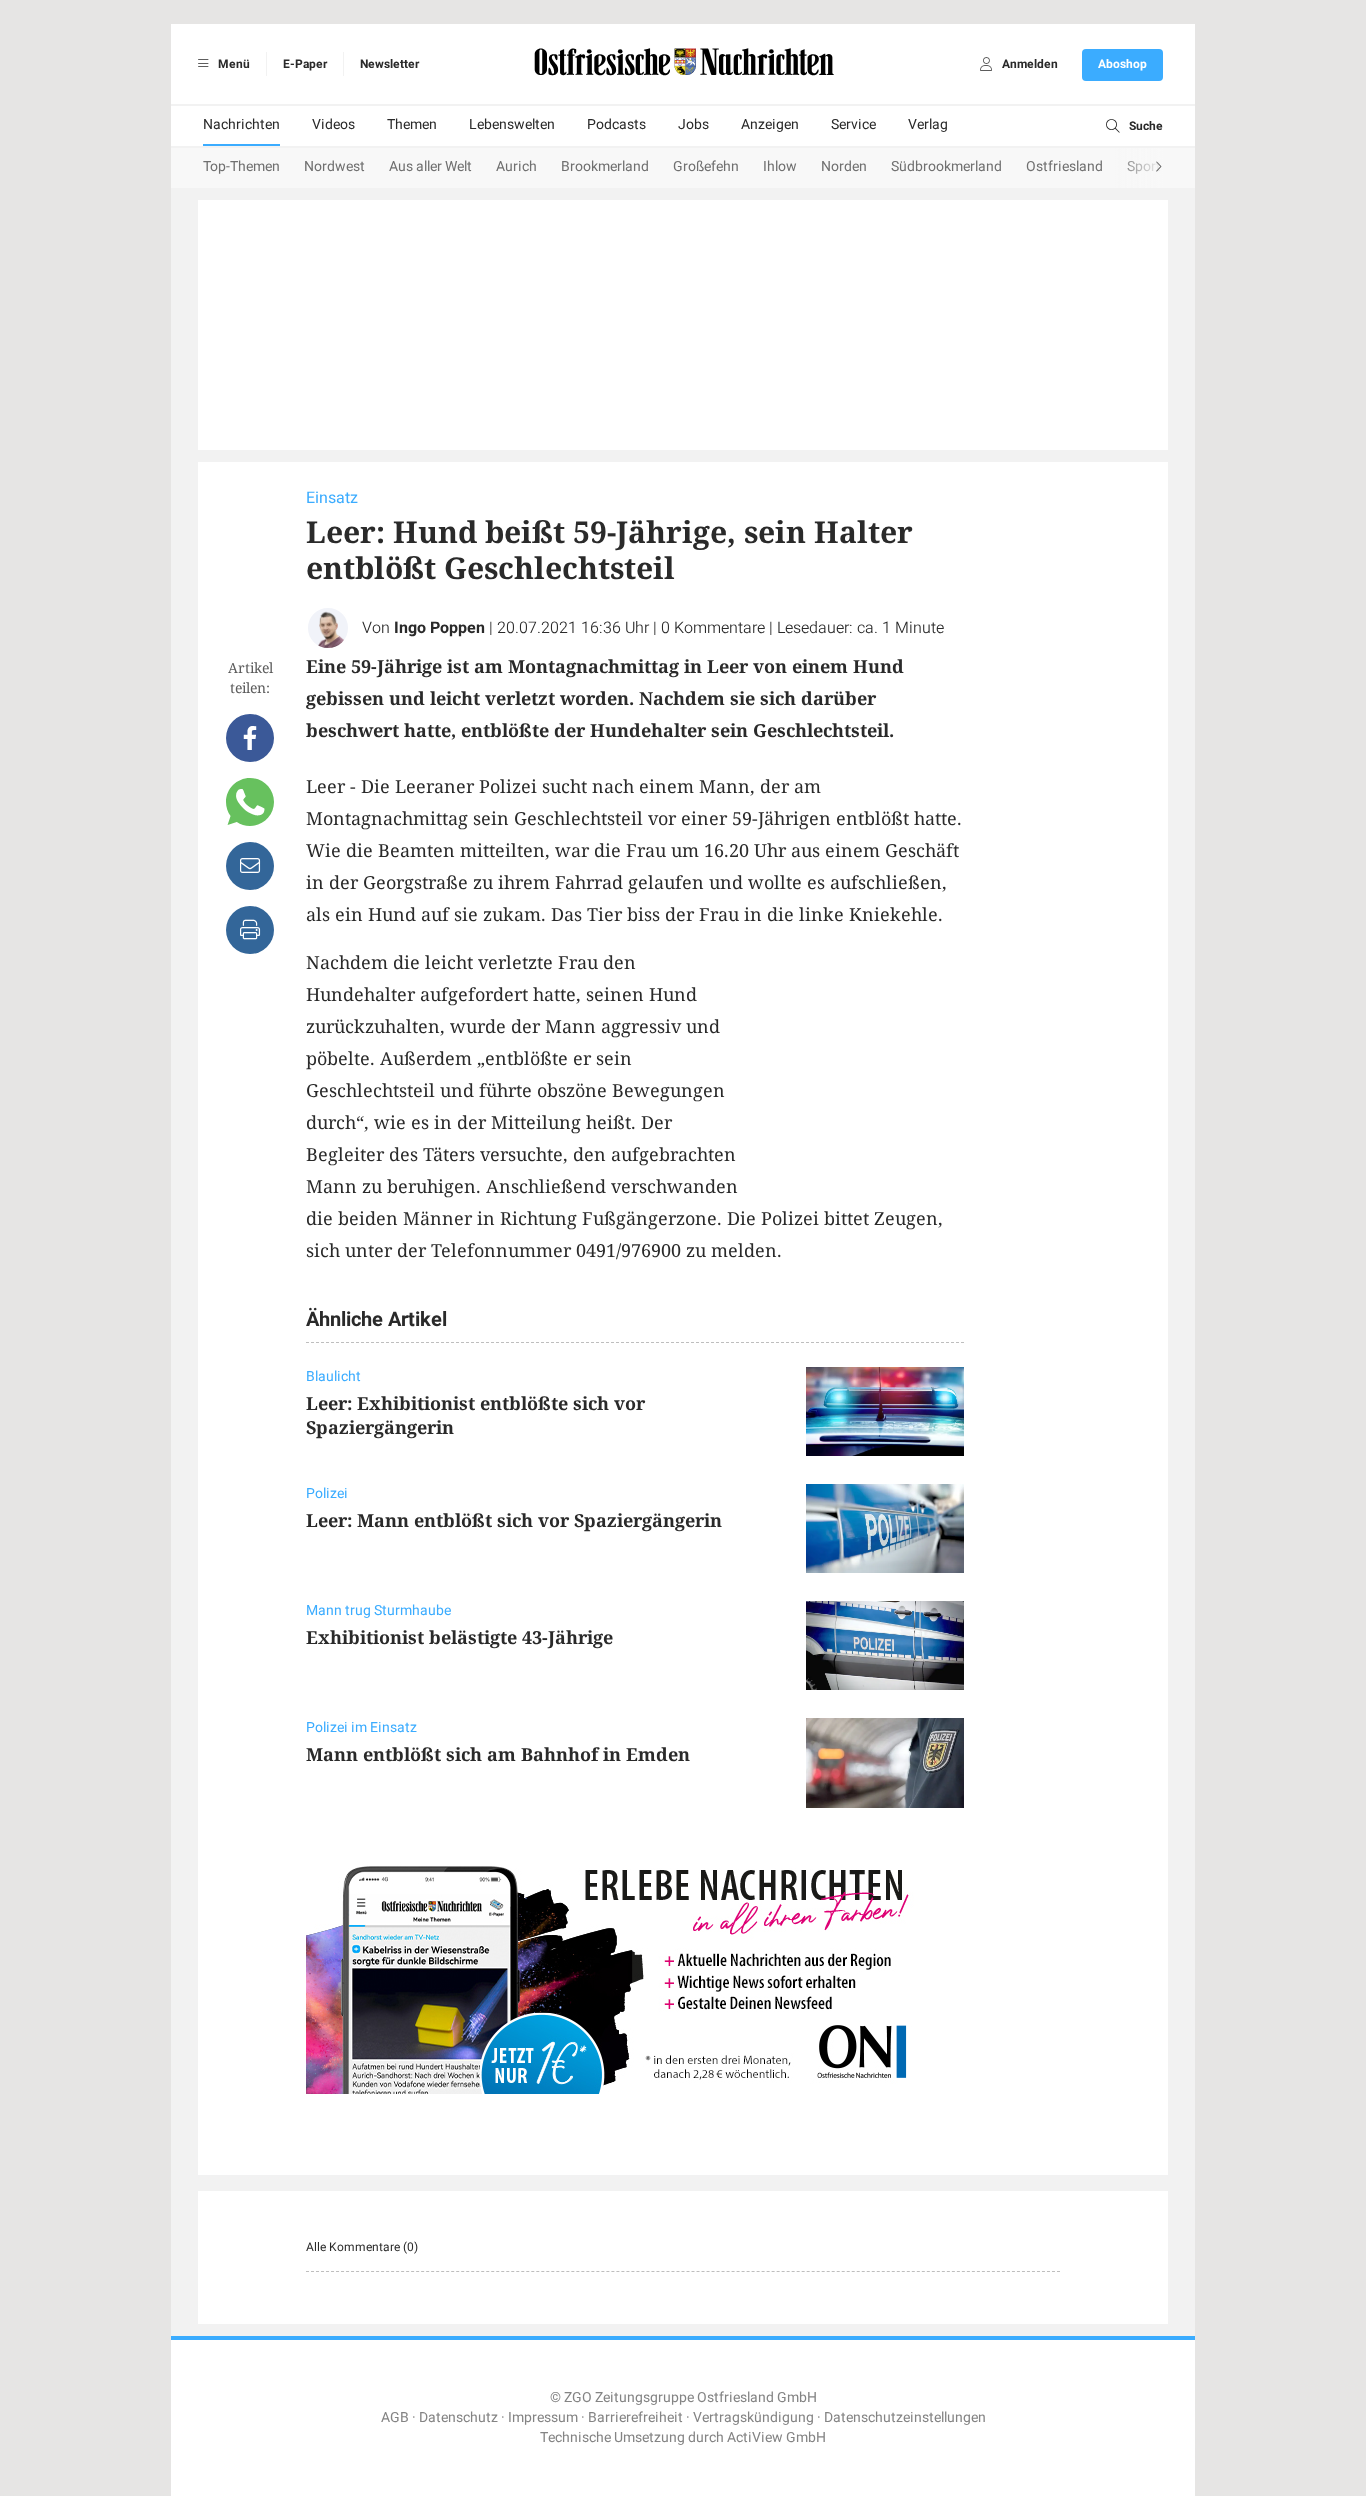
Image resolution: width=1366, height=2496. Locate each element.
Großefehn (706, 166)
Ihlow (780, 166)
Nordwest (334, 166)
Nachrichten (241, 124)
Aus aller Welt (430, 166)
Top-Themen (241, 166)
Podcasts (616, 124)
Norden (844, 166)
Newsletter (389, 64)
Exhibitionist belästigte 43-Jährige (459, 1637)
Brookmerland (605, 166)
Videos (333, 124)
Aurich (516, 166)
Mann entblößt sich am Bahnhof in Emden (498, 1754)
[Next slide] (1139, 168)
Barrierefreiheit (635, 2417)
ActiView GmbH (776, 2437)
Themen (412, 124)
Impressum (543, 2417)
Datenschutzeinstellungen (905, 2417)
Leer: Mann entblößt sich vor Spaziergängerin (514, 1520)
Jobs (693, 124)
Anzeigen (770, 124)
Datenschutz (458, 2417)
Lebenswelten (512, 124)
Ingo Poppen (439, 628)
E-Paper (305, 64)
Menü (232, 64)
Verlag (928, 124)
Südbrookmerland (946, 166)
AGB (395, 2417)
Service (853, 124)
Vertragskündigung (753, 2417)
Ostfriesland (1064, 166)
